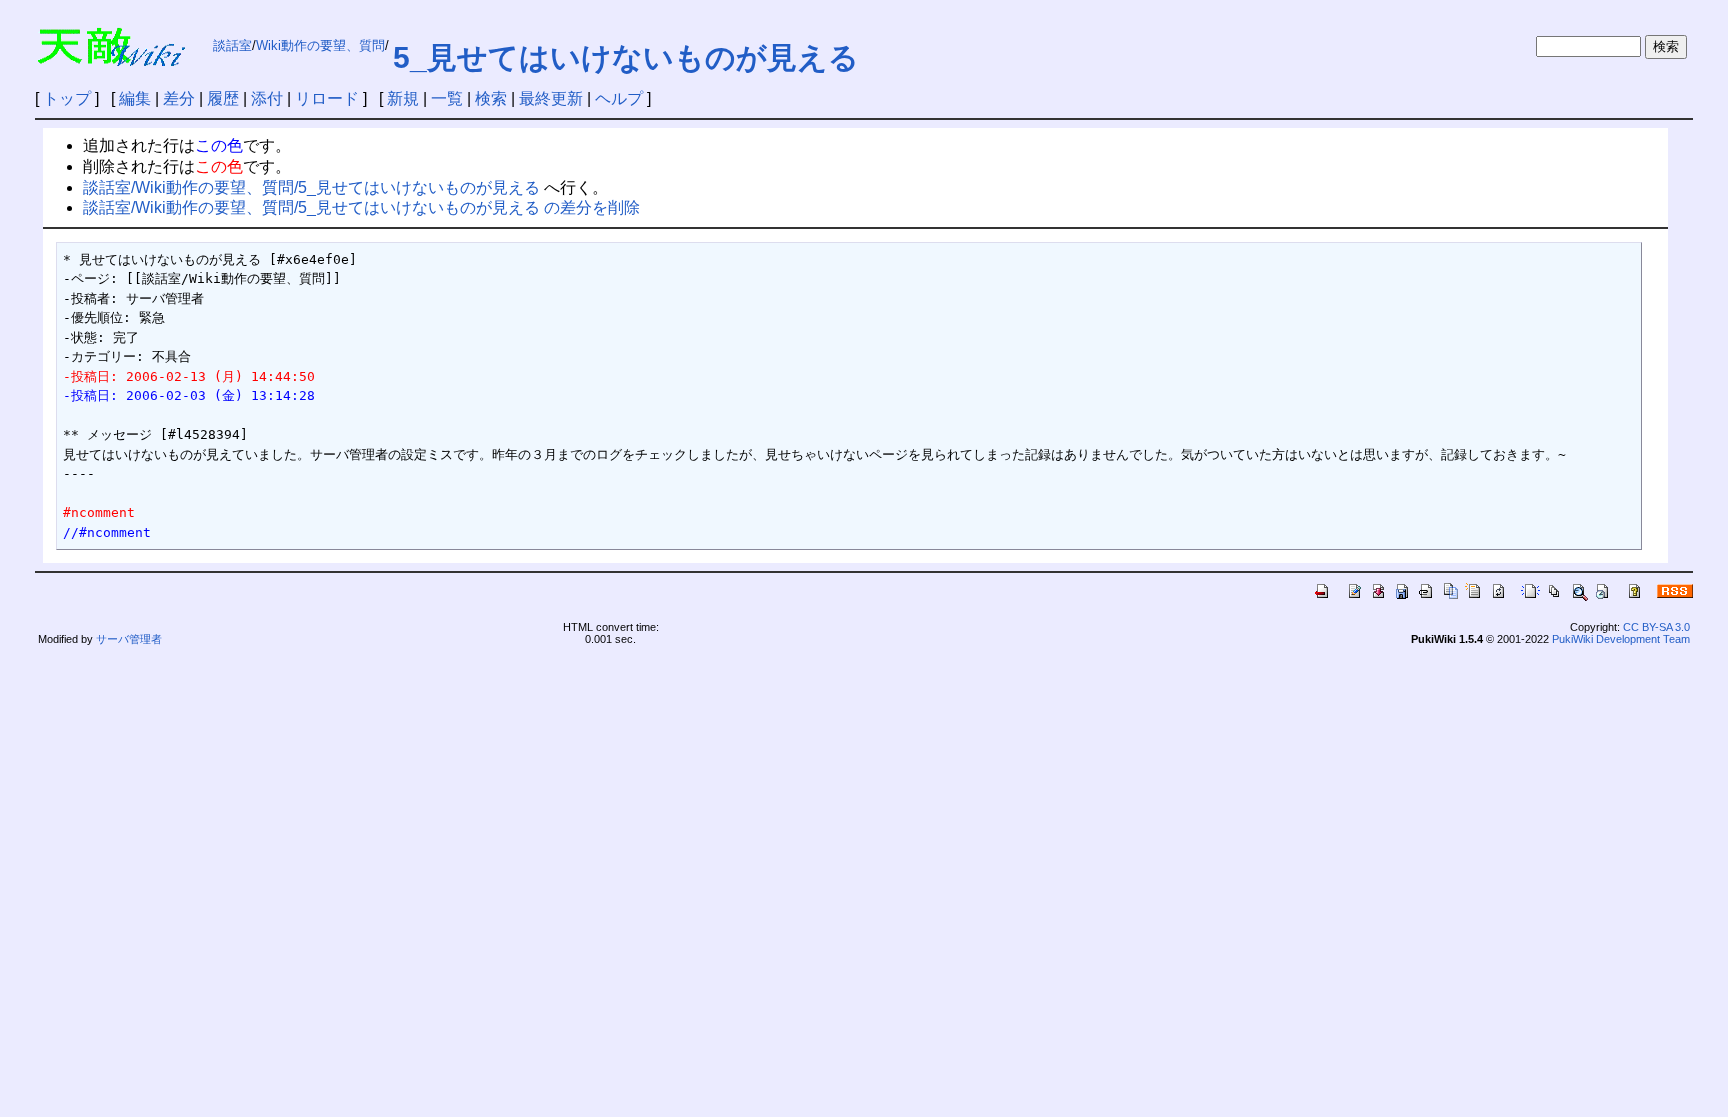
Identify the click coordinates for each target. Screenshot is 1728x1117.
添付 (267, 98)
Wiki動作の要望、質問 (320, 45)
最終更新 (551, 98)
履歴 (223, 98)
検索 (491, 98)
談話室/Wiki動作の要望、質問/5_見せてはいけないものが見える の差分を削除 (361, 207)
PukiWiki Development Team (1621, 639)
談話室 (232, 45)
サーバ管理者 (129, 639)
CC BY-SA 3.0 (1656, 627)
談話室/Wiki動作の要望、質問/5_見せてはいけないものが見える (311, 187)
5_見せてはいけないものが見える (626, 57)
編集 (135, 98)
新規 (403, 98)
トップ (67, 98)
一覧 (447, 98)
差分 (179, 98)
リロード (327, 98)
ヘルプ (619, 98)
